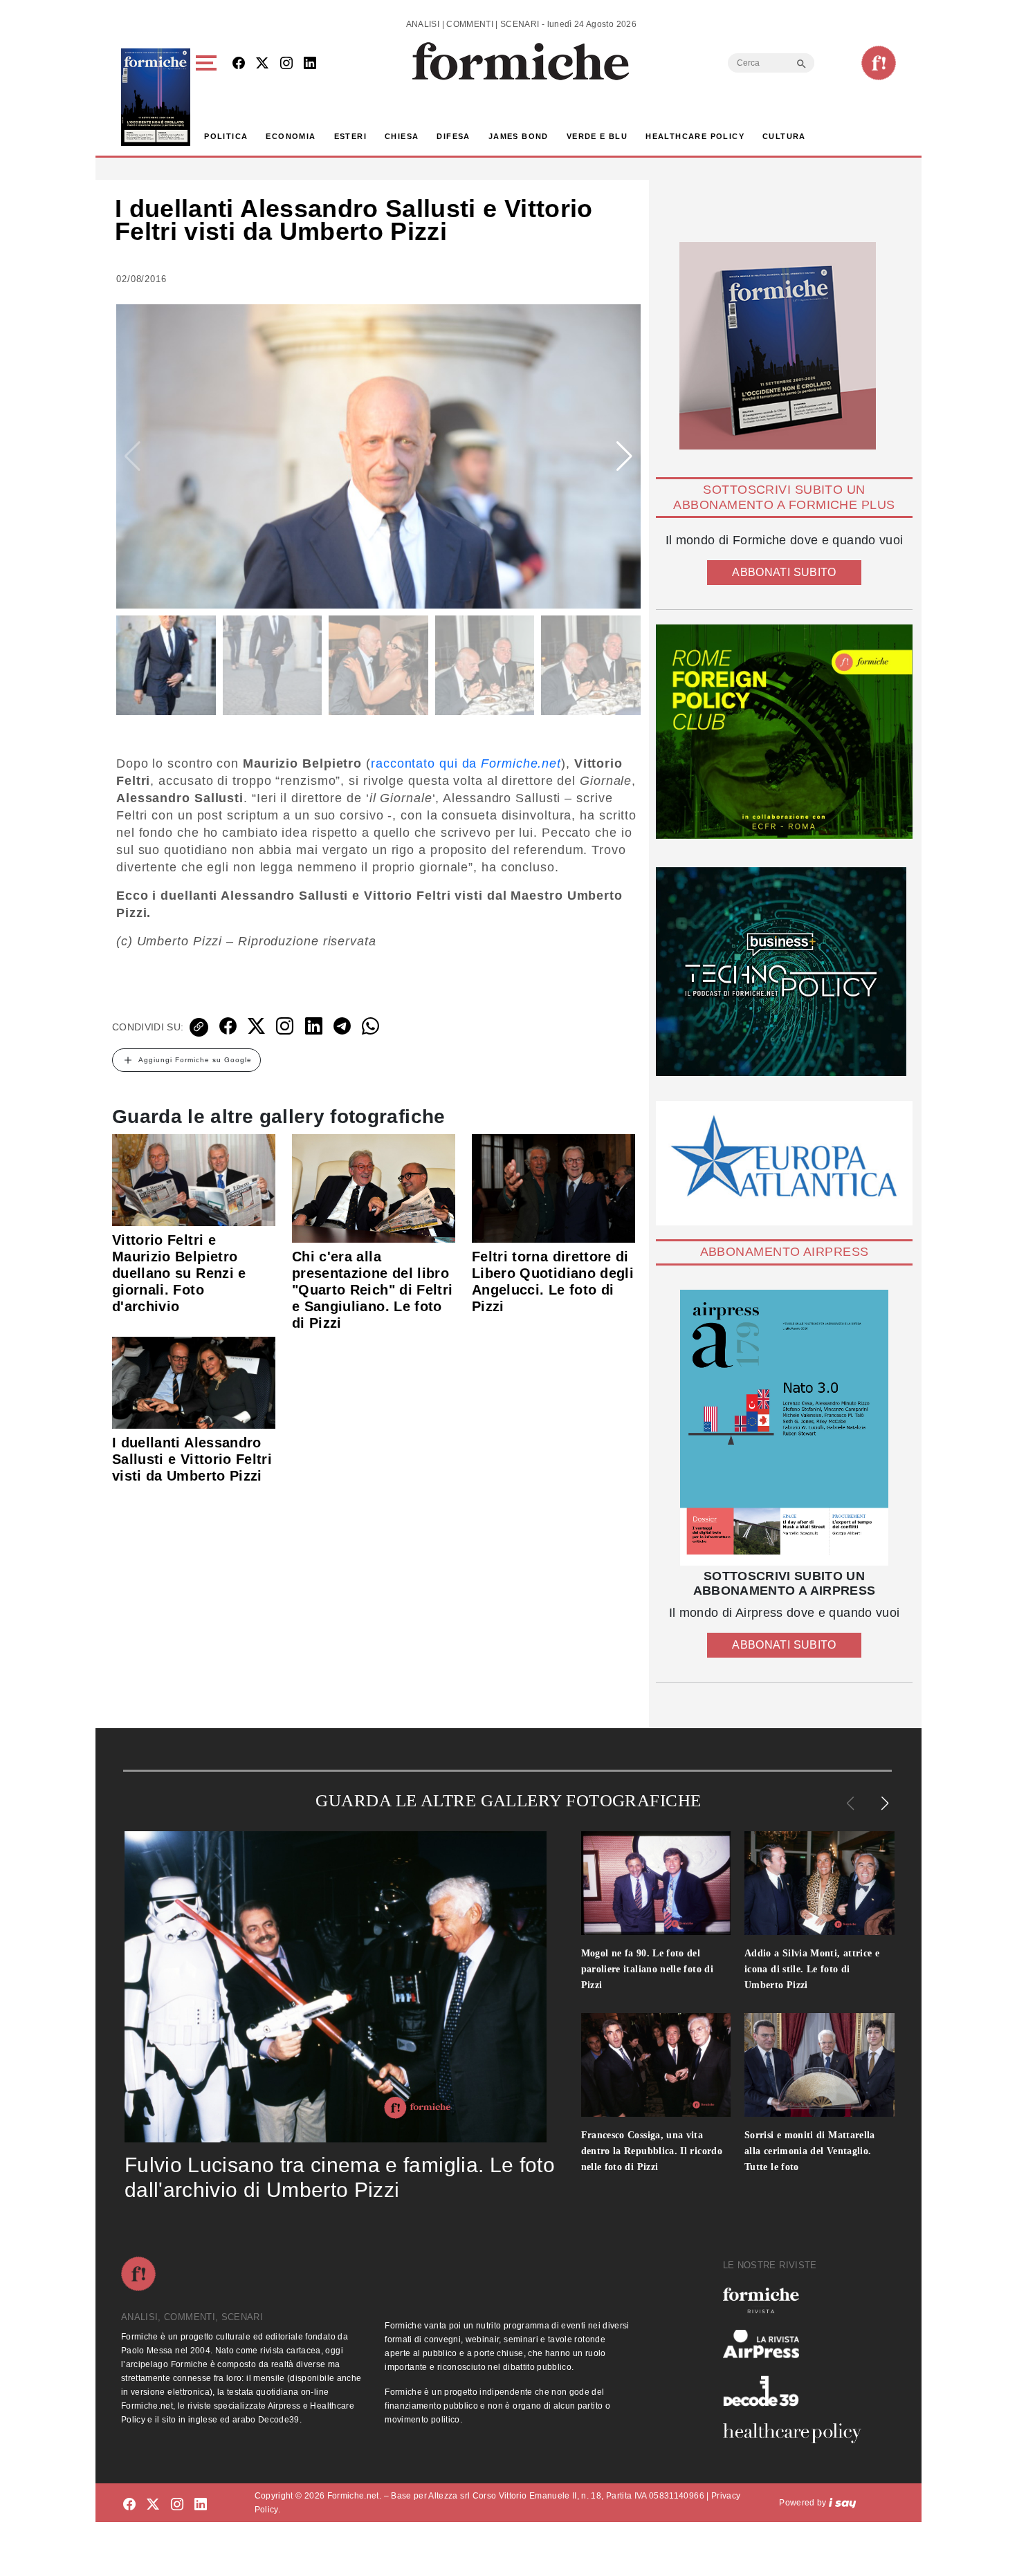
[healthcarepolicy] (798, 2433)
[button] (209, 97)
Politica (226, 136)
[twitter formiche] (153, 2505)
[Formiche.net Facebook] (239, 64)
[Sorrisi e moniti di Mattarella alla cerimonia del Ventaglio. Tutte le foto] (819, 2065)
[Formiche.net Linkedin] (310, 64)
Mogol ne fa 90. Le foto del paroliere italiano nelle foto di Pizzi (648, 1969)
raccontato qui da (466, 763)
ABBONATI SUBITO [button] (784, 572)
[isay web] (843, 2503)
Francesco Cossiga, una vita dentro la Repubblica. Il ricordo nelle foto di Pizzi (652, 2151)
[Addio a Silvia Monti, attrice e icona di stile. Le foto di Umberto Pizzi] (819, 1883)
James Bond (519, 136)
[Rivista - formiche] (798, 2300)
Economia (291, 136)
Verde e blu (597, 136)
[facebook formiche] (129, 2505)
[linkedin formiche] (201, 2505)
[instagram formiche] (177, 2505)
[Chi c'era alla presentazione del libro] (374, 1187)
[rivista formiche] (784, 1428)
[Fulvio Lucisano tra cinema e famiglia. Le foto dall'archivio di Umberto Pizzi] (336, 1987)
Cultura (784, 136)
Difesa (453, 136)
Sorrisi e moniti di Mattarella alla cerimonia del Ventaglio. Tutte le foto (810, 2151)
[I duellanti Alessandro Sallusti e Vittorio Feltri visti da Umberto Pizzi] (194, 1382)
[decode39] (798, 2391)
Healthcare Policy (695, 136)
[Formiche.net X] (262, 64)
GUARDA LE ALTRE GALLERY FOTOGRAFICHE (508, 1800)
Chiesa (402, 136)
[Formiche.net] (879, 63)
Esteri (350, 136)
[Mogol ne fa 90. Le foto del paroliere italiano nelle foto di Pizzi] (656, 1883)
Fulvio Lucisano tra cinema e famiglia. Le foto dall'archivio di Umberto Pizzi (340, 2177)
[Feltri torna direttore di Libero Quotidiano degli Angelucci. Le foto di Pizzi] (553, 1187)
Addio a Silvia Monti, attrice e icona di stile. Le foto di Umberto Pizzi (812, 1969)
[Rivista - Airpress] (798, 2344)
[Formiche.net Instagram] (286, 64)
